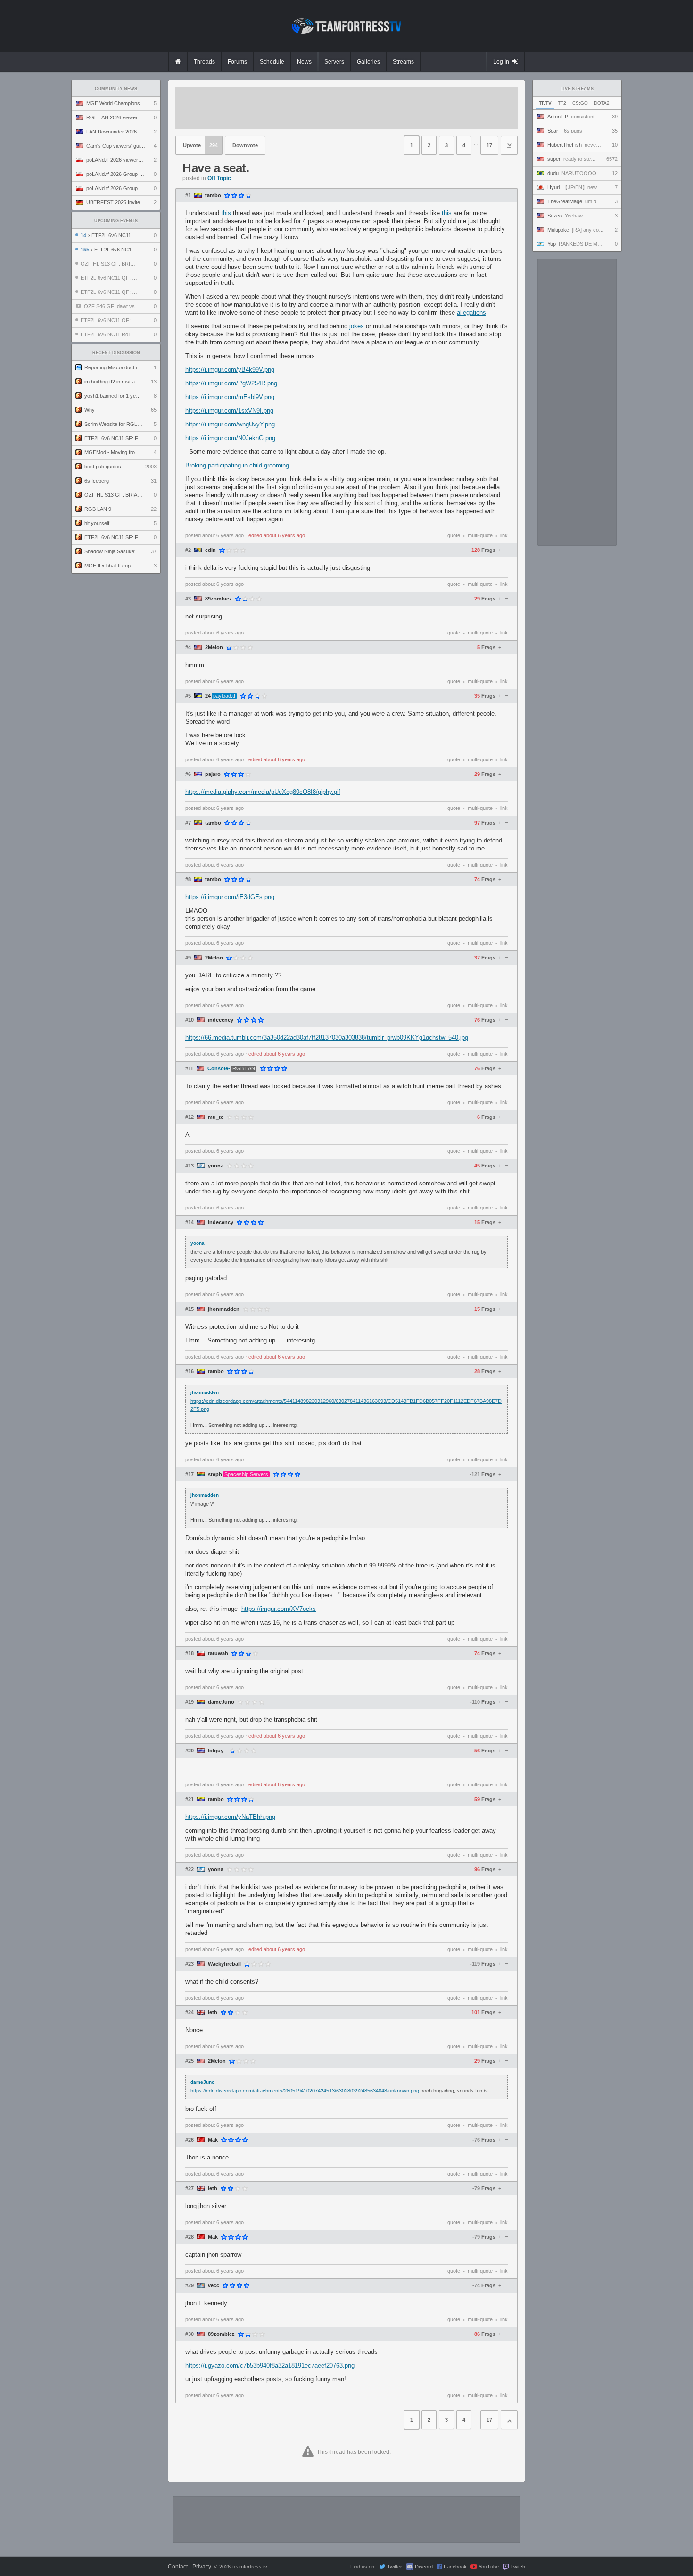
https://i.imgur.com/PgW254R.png (231, 383)
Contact (178, 2567)
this (226, 213)
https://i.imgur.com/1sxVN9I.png (229, 411)
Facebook (455, 2567)
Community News (116, 89)
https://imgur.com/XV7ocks (279, 1609)
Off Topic (219, 178)
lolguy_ (217, 1751)
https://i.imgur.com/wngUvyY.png (230, 424)
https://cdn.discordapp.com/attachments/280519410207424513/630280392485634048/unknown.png (305, 2091)
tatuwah (218, 1654)
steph (215, 1474)
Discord (424, 2567)
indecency (221, 1020)
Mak (213, 2140)
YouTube (489, 2567)
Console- (219, 1069)
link (504, 535)
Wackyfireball (224, 1964)
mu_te (216, 1117)
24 (208, 696)
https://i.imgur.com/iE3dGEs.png (230, 897)
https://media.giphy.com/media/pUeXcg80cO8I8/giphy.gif (263, 792)
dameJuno (221, 1702)
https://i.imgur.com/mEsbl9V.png (230, 397)
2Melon (214, 647)
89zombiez (219, 599)
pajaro (213, 774)
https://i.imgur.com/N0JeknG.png (230, 438)
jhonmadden (224, 1309)
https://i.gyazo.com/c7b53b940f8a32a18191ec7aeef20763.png (270, 2365)
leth (213, 2013)
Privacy (202, 2567)
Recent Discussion (116, 353)
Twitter (395, 2567)
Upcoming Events (116, 221)
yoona (216, 1166)
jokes (357, 326)
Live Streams (577, 89)
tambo (213, 196)
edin (210, 550)
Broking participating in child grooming (237, 465)
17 (489, 145)
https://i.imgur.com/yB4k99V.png (230, 370)
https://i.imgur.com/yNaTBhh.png (230, 1817)
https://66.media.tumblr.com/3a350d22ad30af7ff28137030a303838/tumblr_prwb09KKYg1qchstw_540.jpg (327, 1038)
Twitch (518, 2567)
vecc (214, 2286)
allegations (471, 313)
